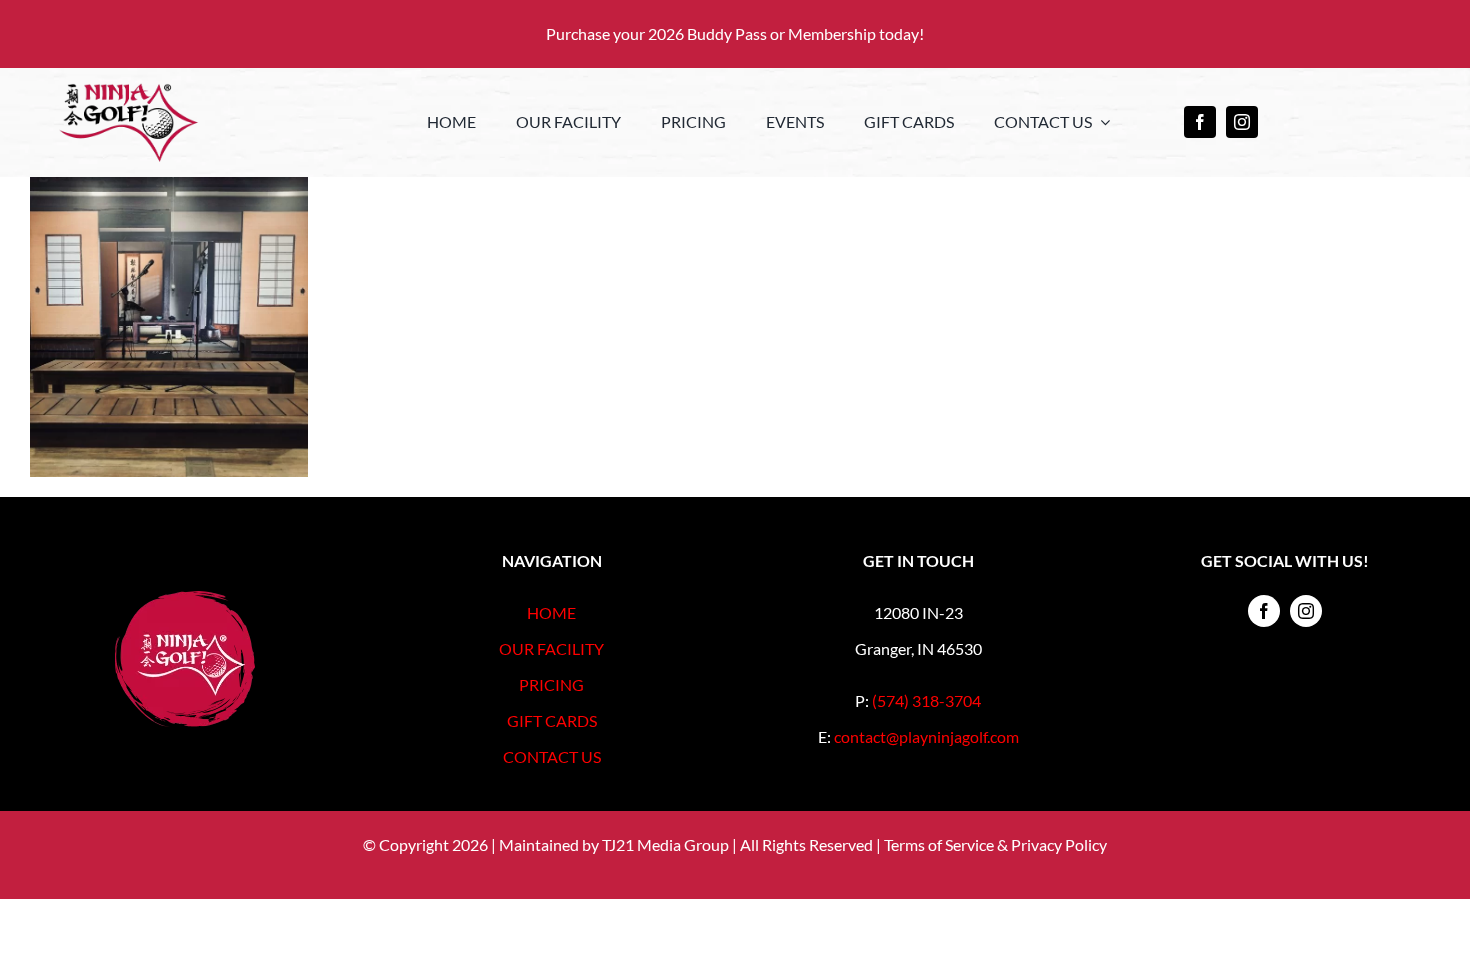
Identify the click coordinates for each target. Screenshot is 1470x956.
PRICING (551, 684)
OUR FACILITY (551, 648)
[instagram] (1242, 122)
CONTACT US (552, 756)
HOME (551, 612)
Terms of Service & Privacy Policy (995, 844)
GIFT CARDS (552, 720)
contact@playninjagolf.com (926, 736)
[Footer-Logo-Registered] (185, 598)
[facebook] (1200, 122)
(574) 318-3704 (926, 700)
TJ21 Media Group (665, 844)
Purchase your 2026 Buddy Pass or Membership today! (735, 33)
